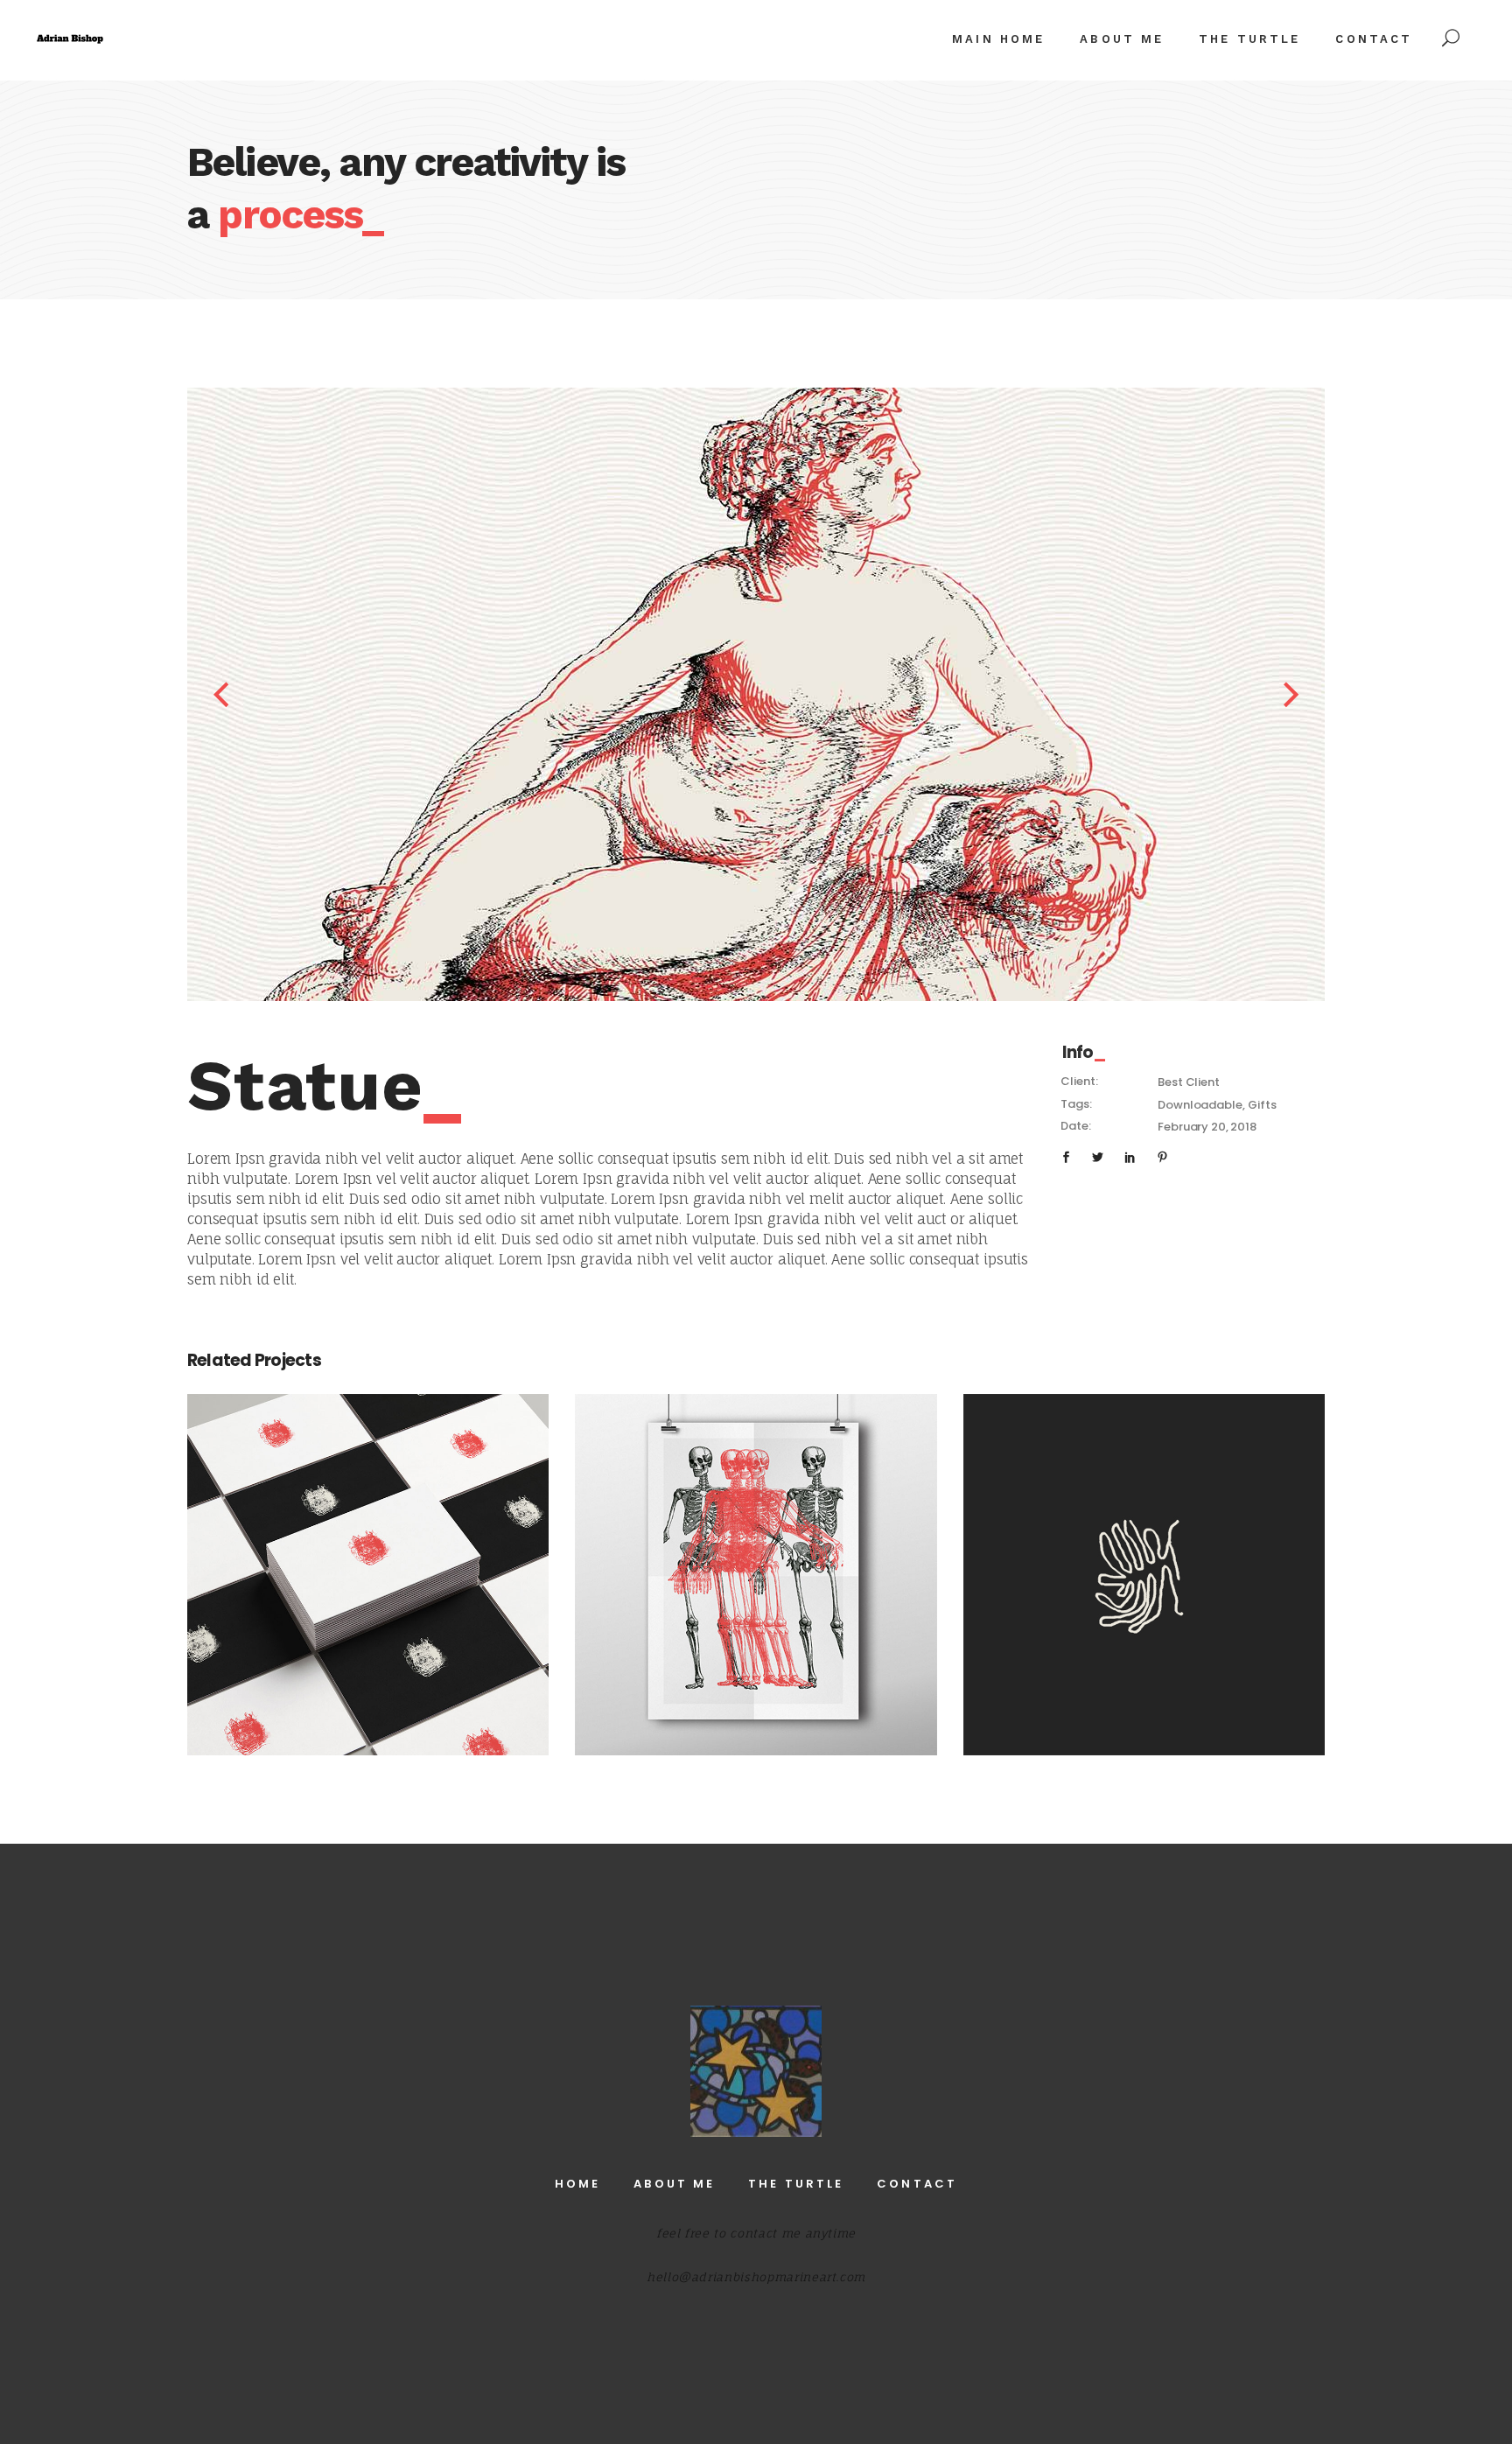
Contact (917, 2184)
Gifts (1262, 1105)
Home (577, 2184)
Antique (368, 1586)
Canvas (756, 1564)
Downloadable (1200, 1105)
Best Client (1188, 1082)
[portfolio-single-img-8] (814, 694)
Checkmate (368, 1564)
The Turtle (796, 2184)
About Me (674, 2184)
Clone (1144, 1564)
